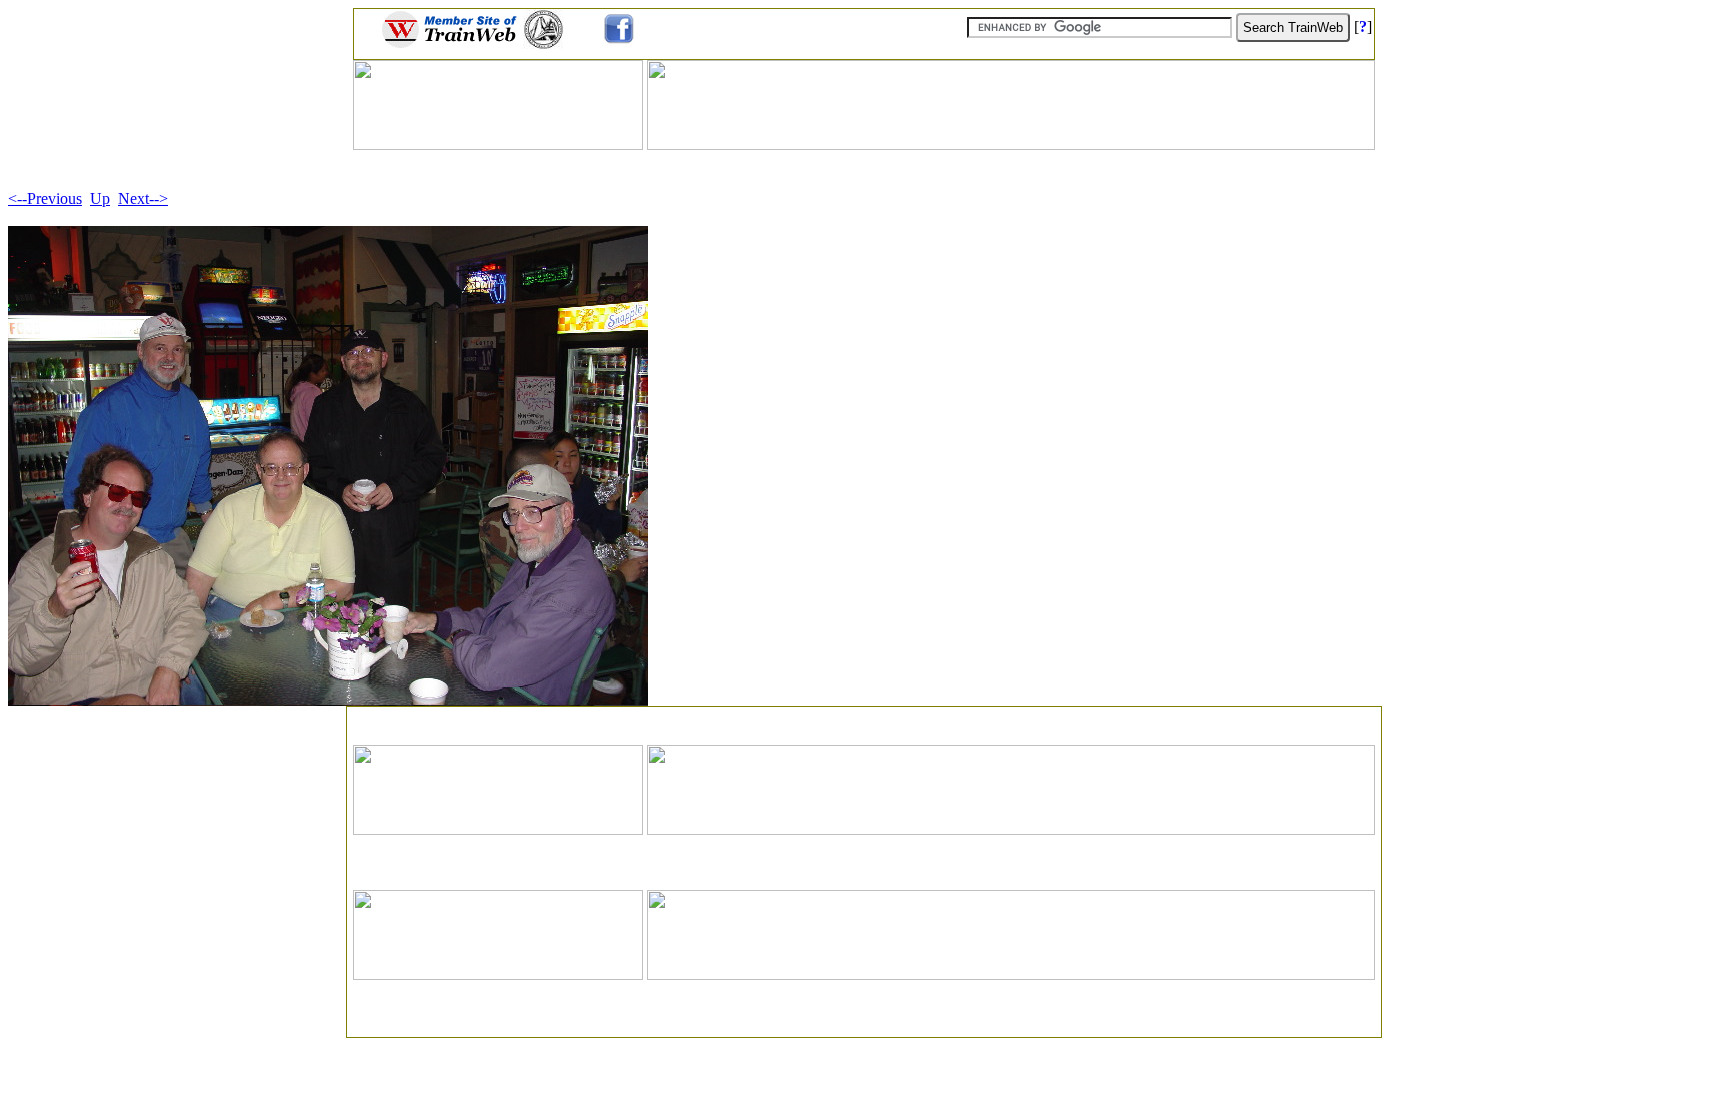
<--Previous (45, 198)
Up (100, 198)
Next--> (143, 198)
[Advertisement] (864, 719)
